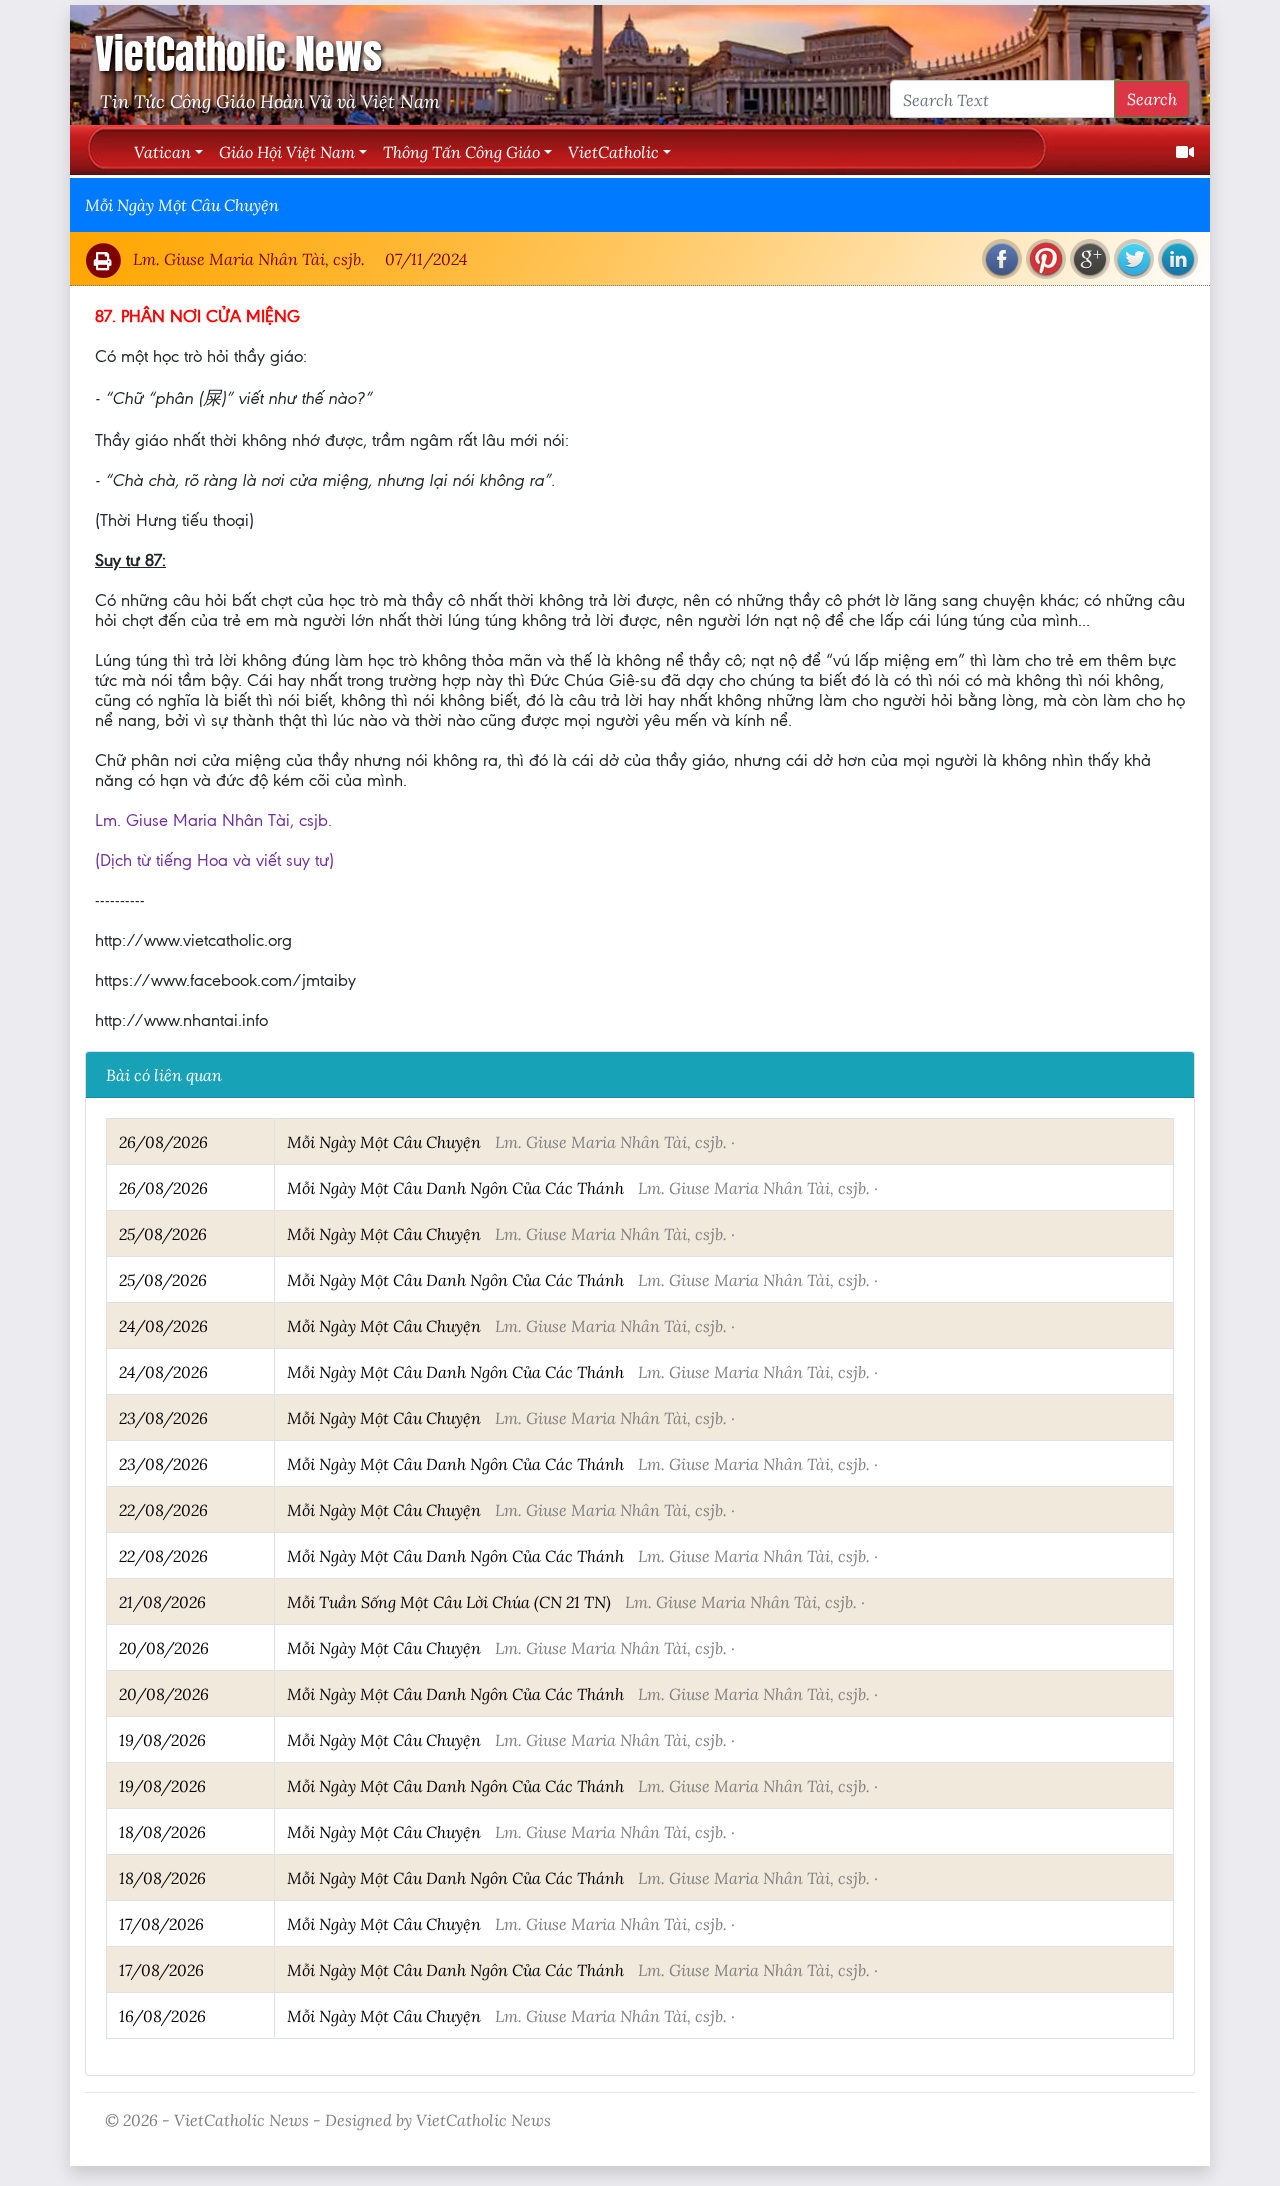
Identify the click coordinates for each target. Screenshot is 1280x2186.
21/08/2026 (162, 1601)
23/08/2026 (163, 1417)
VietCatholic (613, 151)
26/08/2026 (163, 1141)
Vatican (162, 151)
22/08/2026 (163, 1509)
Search (1152, 98)
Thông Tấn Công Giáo (461, 151)
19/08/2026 (162, 1739)
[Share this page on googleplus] (1090, 259)
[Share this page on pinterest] (1046, 259)
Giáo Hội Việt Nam (287, 151)
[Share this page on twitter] (1134, 259)
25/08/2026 (163, 1233)
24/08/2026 (163, 1325)
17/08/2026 (161, 1923)
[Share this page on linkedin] (1178, 259)
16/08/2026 (162, 2015)
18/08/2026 (162, 1831)
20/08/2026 (164, 1647)
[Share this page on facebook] (1002, 259)
